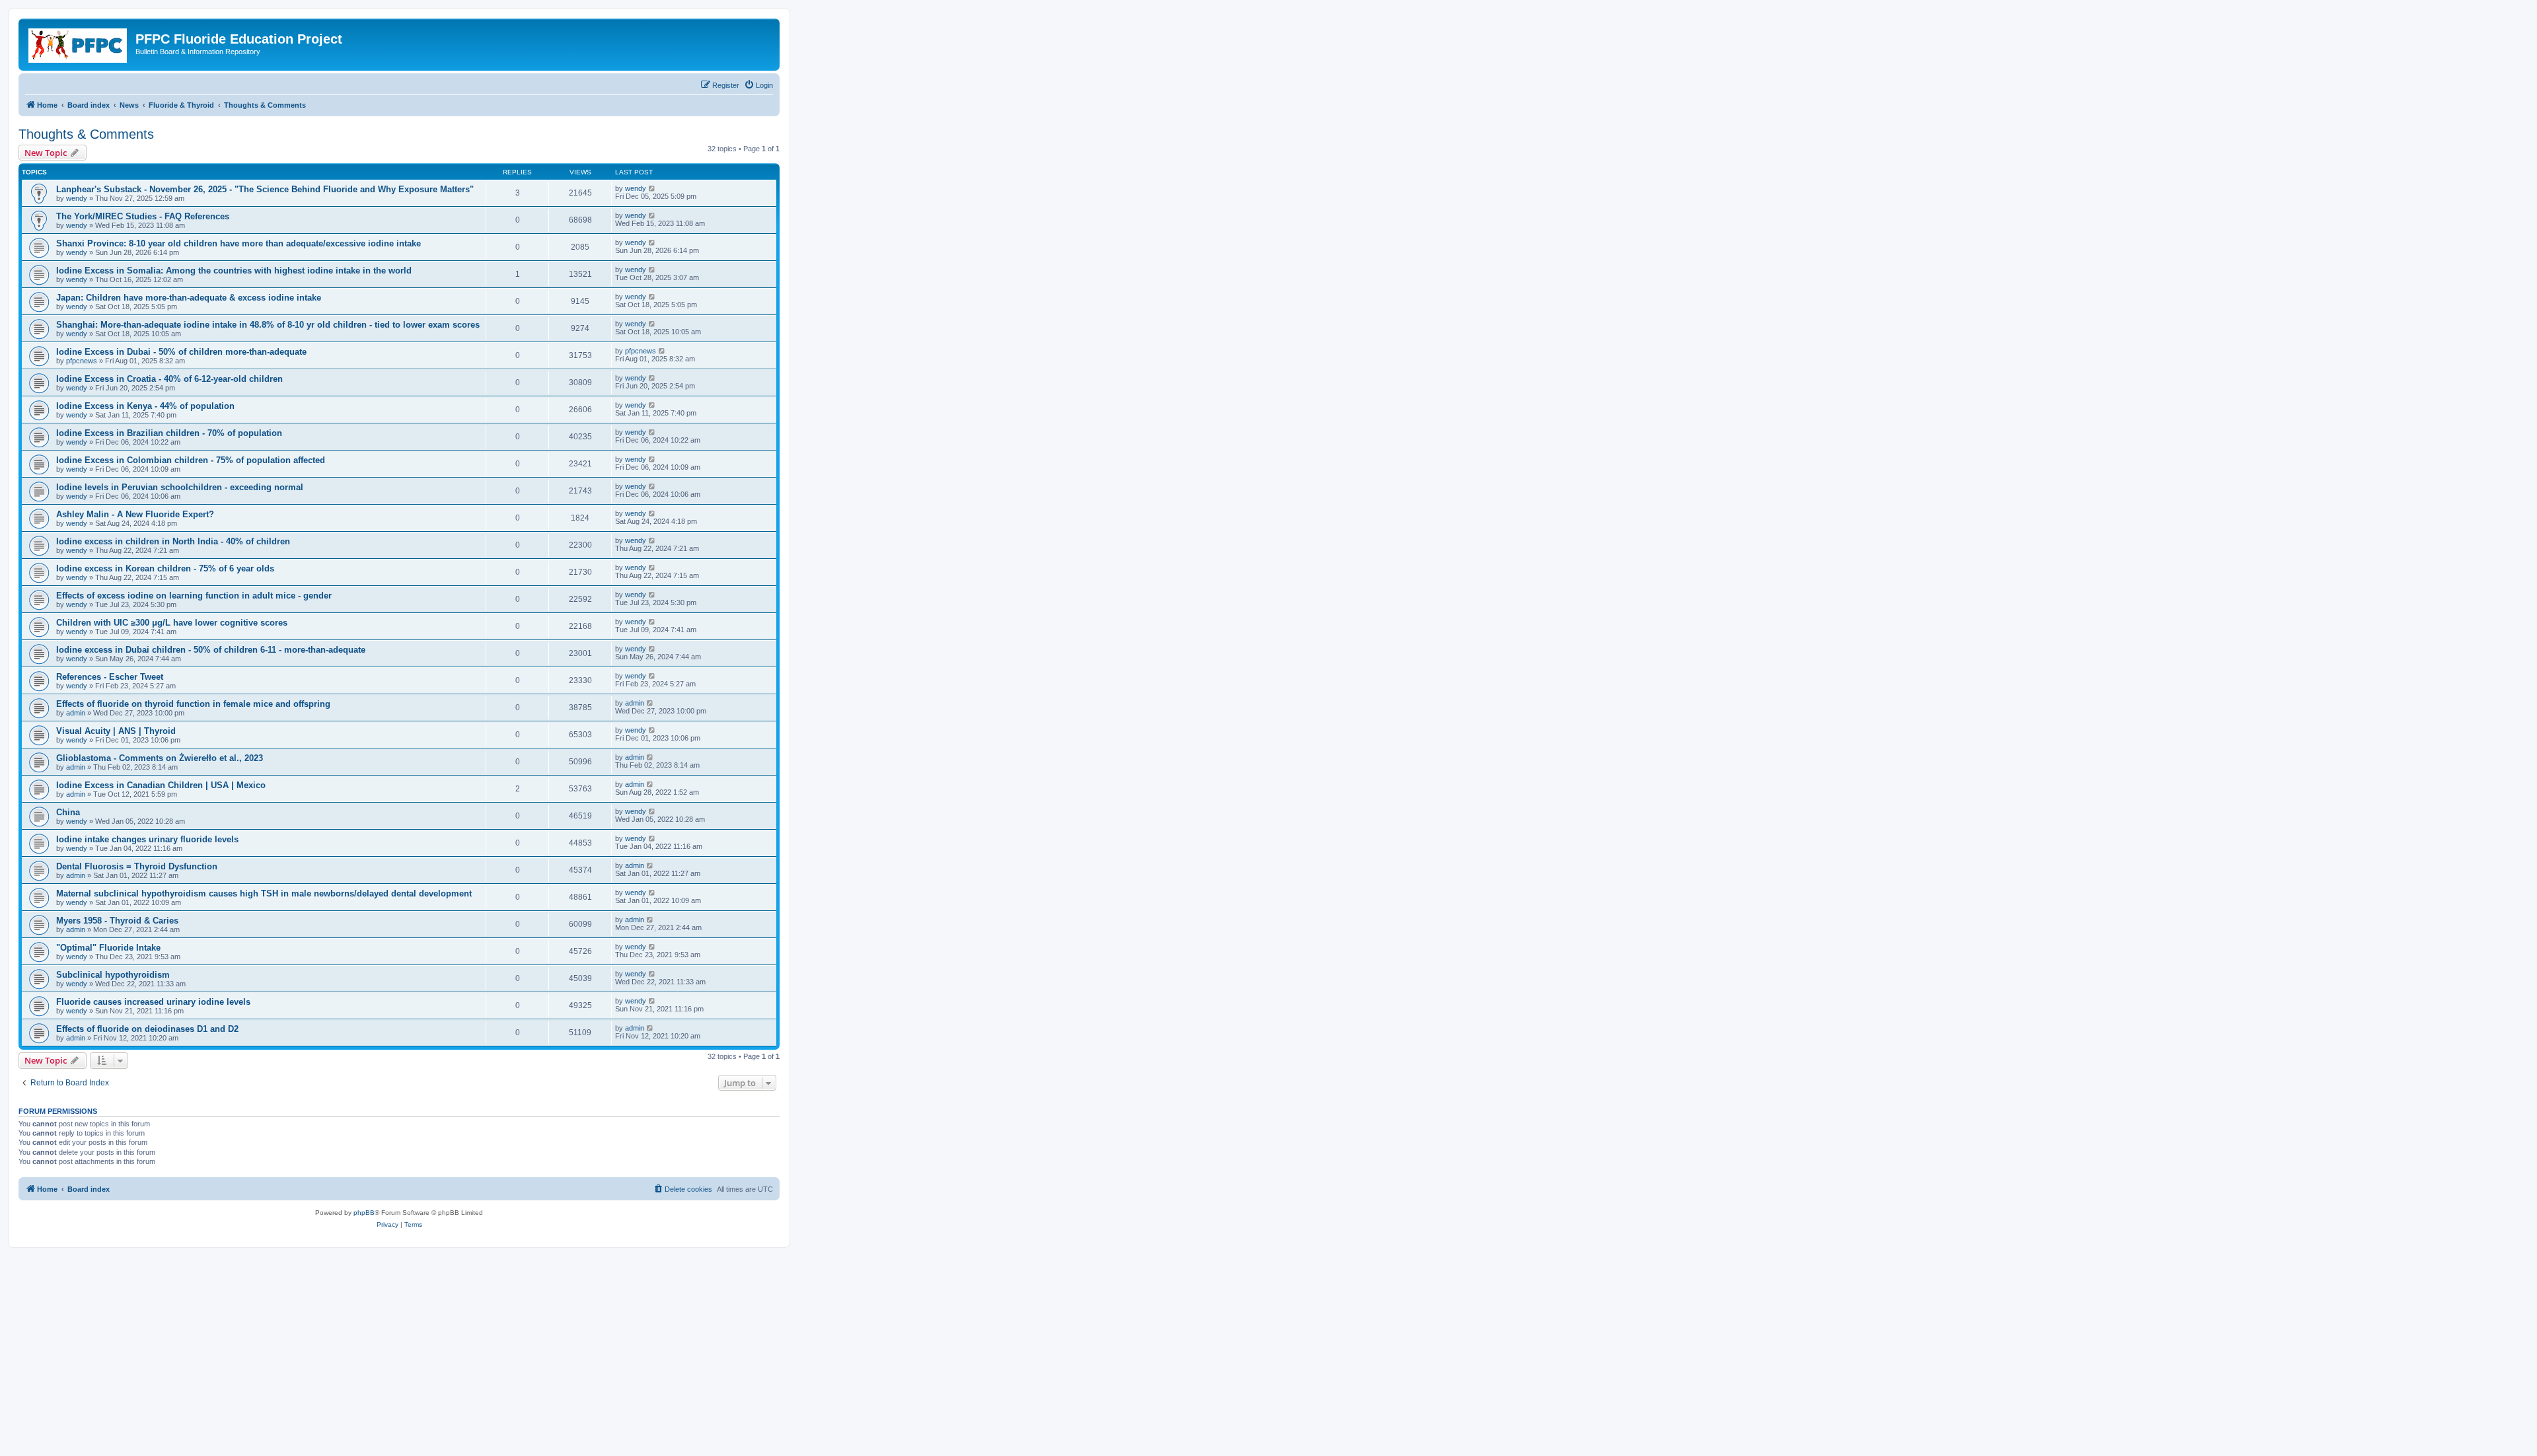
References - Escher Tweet (110, 677)
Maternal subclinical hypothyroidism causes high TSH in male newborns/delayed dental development (264, 893)
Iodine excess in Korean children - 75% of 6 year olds (165, 568)
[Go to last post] (652, 188)
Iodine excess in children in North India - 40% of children (173, 541)
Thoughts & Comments (86, 134)
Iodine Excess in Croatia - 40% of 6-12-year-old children (169, 379)
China (68, 812)
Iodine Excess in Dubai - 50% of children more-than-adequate (181, 352)
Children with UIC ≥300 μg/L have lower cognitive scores (172, 623)
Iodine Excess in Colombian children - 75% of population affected (191, 460)
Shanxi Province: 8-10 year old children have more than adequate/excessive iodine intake (239, 243)
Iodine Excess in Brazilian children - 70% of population (169, 433)
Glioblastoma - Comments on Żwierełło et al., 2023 (160, 758)
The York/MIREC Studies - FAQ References (143, 216)
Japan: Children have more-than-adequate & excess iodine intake (189, 298)
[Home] (79, 43)
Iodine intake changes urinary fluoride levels (147, 839)
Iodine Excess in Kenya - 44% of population (145, 406)
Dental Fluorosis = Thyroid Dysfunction (137, 866)
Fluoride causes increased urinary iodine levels (153, 1002)
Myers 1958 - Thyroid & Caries (117, 921)
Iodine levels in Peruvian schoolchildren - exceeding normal (180, 487)
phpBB (364, 1213)
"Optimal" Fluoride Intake (108, 948)
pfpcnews (82, 361)
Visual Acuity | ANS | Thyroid (116, 731)
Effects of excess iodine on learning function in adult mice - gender (194, 596)
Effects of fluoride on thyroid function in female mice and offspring (193, 704)
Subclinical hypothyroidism (113, 975)
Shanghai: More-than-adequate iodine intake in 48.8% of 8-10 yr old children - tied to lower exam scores (268, 325)
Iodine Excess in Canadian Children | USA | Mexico (161, 785)
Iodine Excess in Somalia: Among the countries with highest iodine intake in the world (234, 271)
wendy (77, 198)
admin (76, 713)
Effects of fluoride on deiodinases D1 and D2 (147, 1029)
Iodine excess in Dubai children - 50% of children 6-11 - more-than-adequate (211, 650)
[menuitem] (758, 85)
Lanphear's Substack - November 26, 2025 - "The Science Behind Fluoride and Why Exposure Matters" (265, 189)
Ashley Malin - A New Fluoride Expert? (135, 514)
